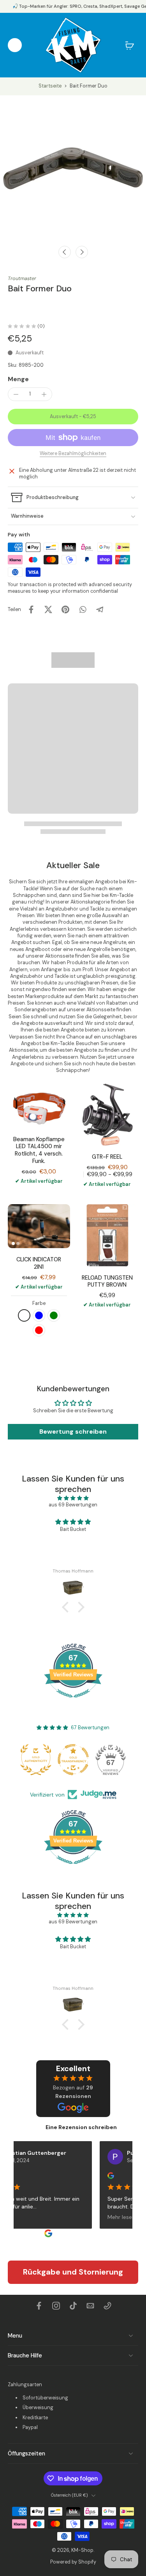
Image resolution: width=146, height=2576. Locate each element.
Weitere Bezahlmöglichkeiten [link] (73, 454)
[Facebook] (39, 2306)
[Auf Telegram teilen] (100, 609)
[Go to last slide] (65, 252)
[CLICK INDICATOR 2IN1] (39, 1226)
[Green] (54, 1315)
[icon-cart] (130, 45)
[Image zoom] (73, 168)
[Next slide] (82, 252)
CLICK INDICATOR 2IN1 (39, 1263)
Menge (18, 379)
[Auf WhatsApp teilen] (83, 609)
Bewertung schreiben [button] (73, 1432)
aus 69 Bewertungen (73, 1505)
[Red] (39, 1330)
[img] (73, 1498)
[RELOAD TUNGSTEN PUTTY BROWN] (107, 1235)
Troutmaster (22, 278)
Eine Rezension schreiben (81, 2127)
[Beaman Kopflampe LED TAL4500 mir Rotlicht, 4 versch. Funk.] (39, 1106)
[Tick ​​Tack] (73, 2306)
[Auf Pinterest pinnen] (65, 609)
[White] (24, 1315)
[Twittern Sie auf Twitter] (48, 609)
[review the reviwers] (103, 2176)
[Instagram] (56, 2306)
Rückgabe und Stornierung (73, 2272)
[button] (73, 417)
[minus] (16, 394)
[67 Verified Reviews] (73, 1702)
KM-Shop (82, 2550)
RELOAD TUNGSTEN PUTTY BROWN (107, 1281)
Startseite (50, 86)
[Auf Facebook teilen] (31, 609)
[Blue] (39, 1315)
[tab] (13, 1243)
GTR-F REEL (107, 1157)
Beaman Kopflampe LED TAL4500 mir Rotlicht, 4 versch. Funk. (39, 1150)
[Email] (90, 2306)
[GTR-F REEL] (107, 1115)
